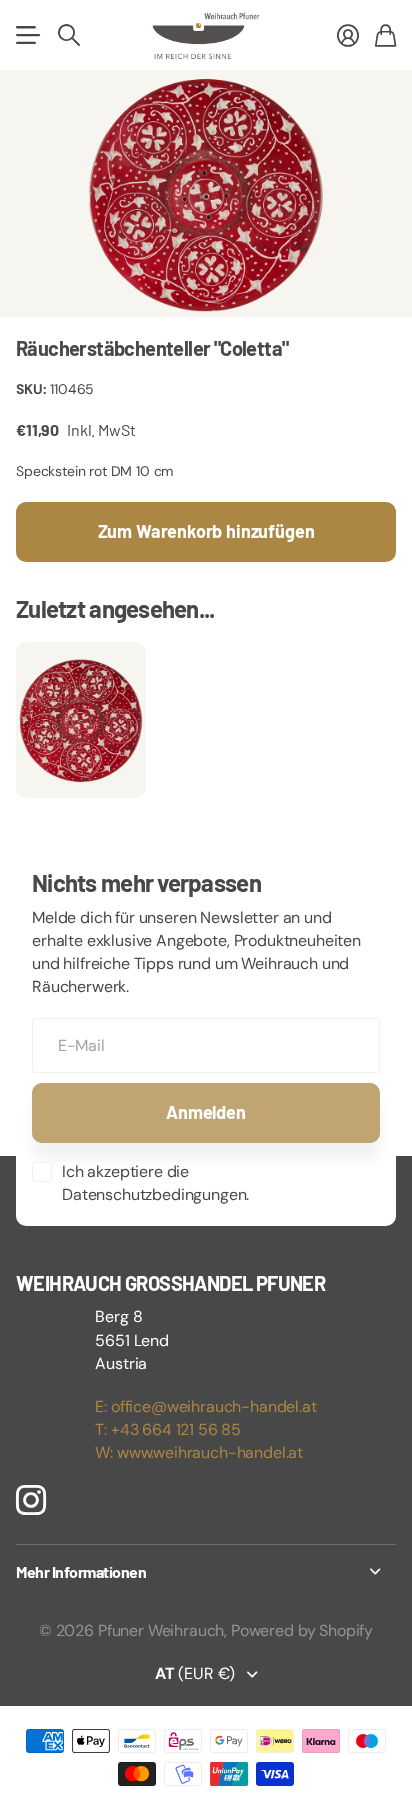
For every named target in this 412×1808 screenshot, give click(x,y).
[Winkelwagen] (385, 35)
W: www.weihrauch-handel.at (199, 1452)
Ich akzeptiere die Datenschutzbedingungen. (155, 1183)
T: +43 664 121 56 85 (168, 1429)
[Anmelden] (348, 35)
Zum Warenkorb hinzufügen (206, 531)
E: (103, 1406)
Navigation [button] (27, 35)
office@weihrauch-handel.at (214, 1406)
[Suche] (69, 35)
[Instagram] (31, 1499)
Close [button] (206, 1572)
